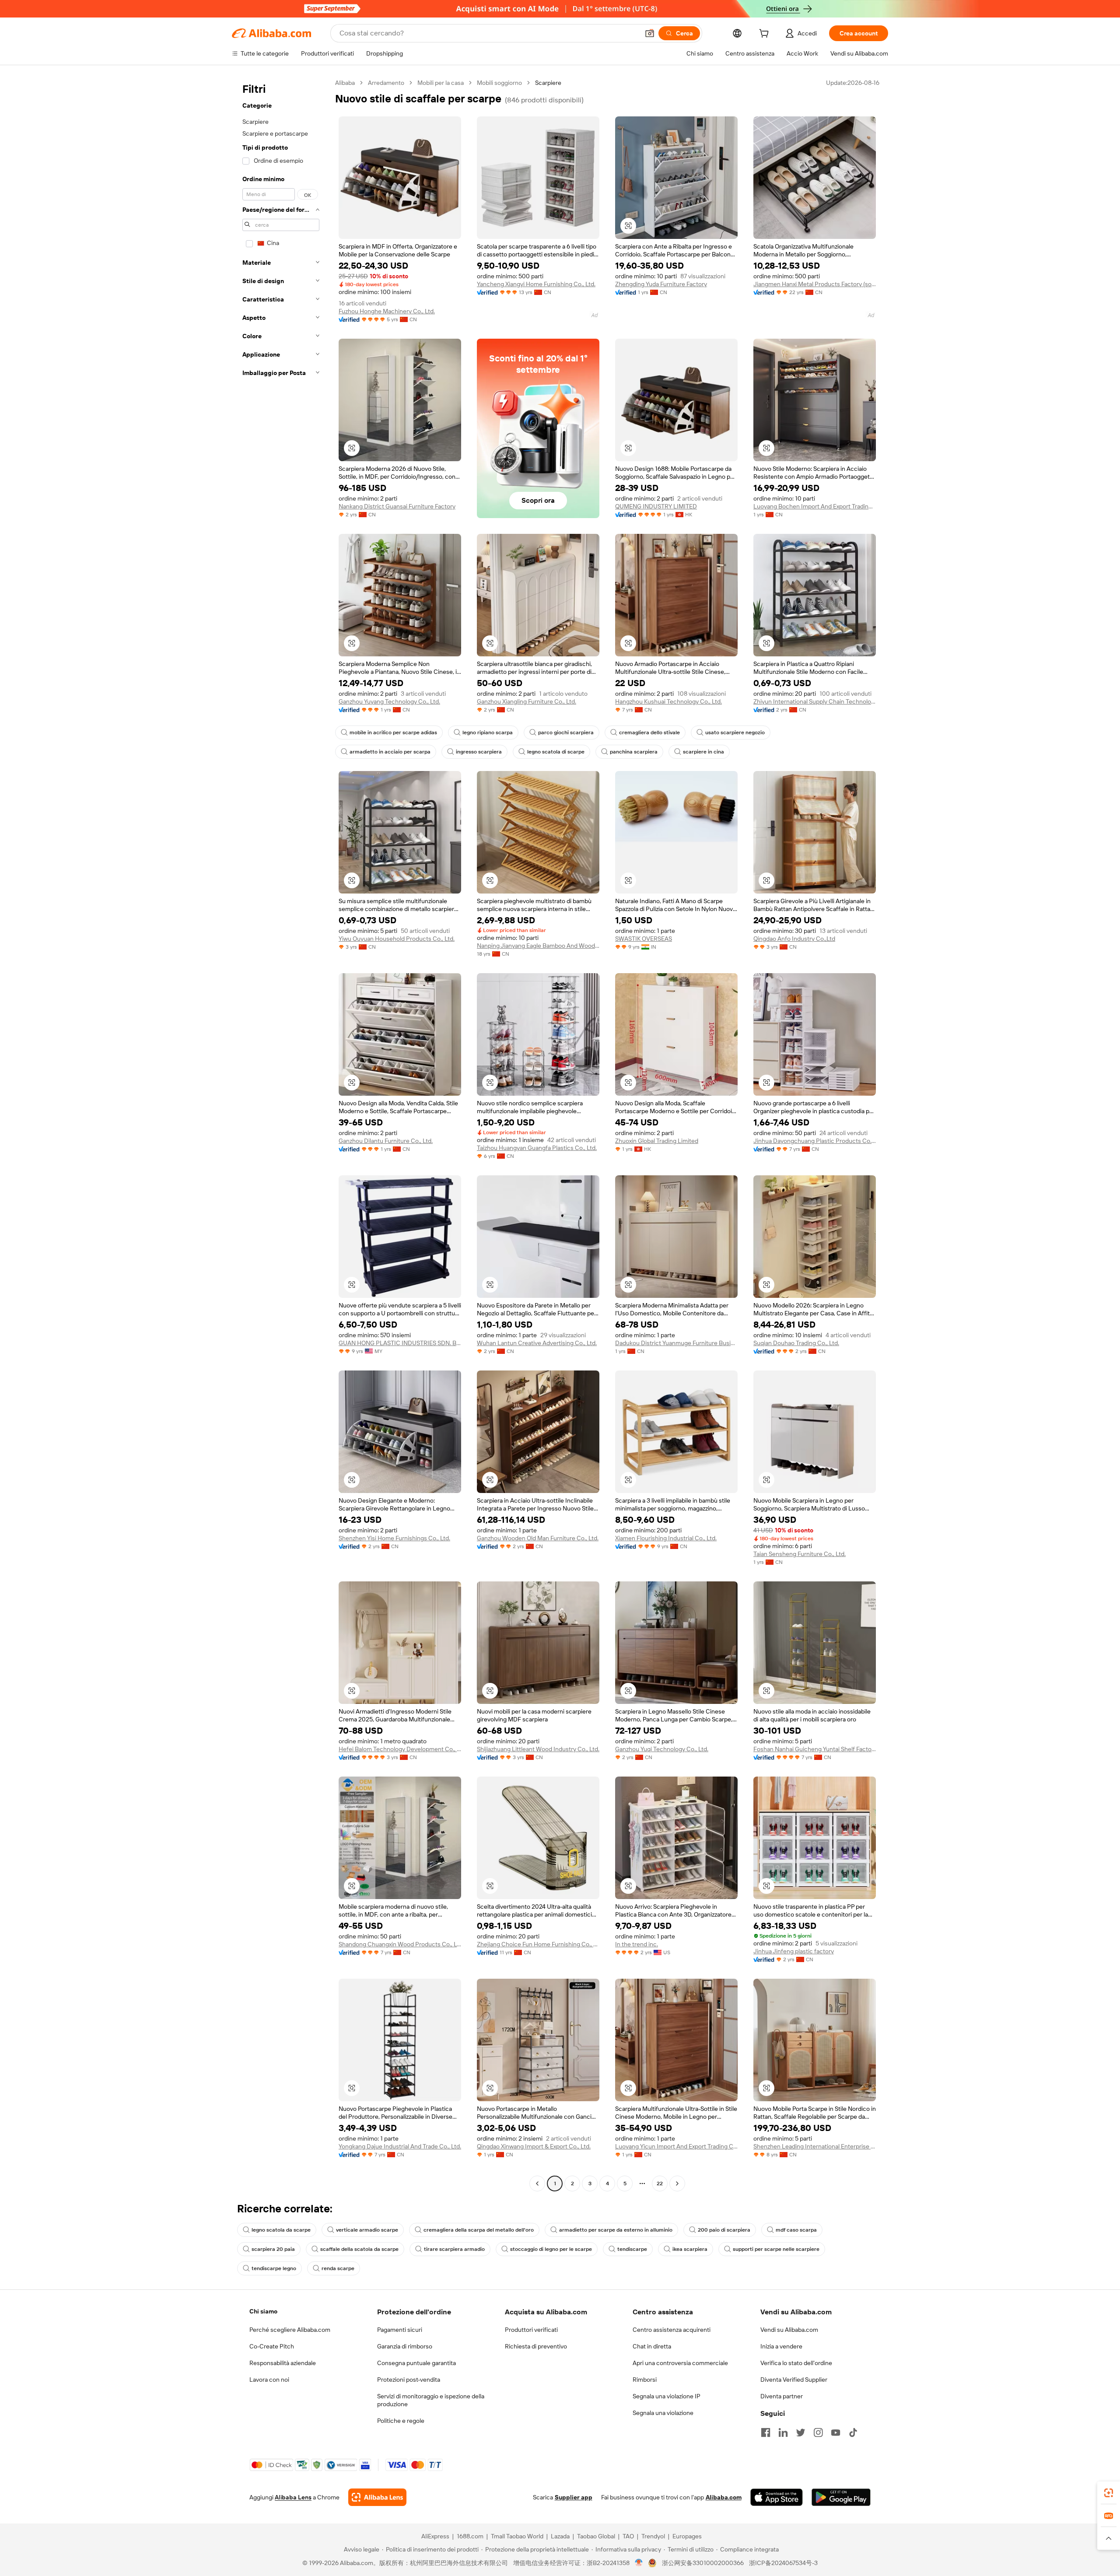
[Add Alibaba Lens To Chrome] (377, 2497)
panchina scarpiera (634, 752)
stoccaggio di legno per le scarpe (551, 2249)
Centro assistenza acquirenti (672, 2330)
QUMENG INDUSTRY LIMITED (656, 506)
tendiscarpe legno (274, 2268)
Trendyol (653, 2536)
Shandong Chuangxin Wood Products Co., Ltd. (400, 1944)
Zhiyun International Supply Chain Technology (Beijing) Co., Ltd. (815, 701)
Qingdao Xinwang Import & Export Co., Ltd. (534, 2146)
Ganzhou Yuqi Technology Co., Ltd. (662, 1749)
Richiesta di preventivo (536, 2346)
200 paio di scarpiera (724, 2230)
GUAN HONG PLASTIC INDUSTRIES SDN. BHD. (400, 1343)
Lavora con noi (269, 2380)
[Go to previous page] (537, 2183)
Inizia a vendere (781, 2346)
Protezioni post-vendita (409, 2380)
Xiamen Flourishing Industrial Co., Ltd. (666, 1538)
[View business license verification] (639, 2563)
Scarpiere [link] (548, 83)
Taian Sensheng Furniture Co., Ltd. (800, 1554)
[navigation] (281, 1134)
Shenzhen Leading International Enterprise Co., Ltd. (815, 2146)
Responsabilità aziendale (283, 2363)
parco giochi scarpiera (566, 732)
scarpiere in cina (703, 752)
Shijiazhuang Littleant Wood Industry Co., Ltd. (538, 1749)
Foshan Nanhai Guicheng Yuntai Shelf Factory (815, 1749)
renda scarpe (338, 2268)
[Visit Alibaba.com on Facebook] (766, 2432)
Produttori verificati (531, 2330)
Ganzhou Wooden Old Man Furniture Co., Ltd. (538, 1538)
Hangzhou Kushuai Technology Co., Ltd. (668, 701)
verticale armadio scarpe (367, 2230)
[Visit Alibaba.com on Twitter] (801, 2432)
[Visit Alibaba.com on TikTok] (853, 2432)
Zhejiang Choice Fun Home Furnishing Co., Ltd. (538, 1944)
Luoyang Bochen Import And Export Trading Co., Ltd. (815, 506)
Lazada (560, 2536)
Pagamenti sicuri (400, 2330)
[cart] (766, 35)
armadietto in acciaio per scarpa (390, 752)
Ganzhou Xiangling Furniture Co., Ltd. (527, 701)
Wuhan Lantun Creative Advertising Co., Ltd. (537, 1343)
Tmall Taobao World (517, 2536)
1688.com (470, 2536)
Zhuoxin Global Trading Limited (657, 1141)
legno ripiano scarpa (488, 732)
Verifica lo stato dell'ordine (796, 2363)
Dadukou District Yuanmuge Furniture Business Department (676, 1343)
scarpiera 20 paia (273, 2249)
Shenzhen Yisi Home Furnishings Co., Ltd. (394, 1538)
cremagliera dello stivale (649, 732)
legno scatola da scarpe (281, 2230)
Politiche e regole (401, 2421)
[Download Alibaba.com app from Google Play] (841, 2497)
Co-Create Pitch (272, 2346)
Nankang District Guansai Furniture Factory (397, 506)
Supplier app (574, 2497)
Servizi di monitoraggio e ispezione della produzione (431, 2400)
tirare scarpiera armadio (454, 2249)
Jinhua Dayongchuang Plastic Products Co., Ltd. (815, 1141)
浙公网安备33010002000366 (703, 2563)
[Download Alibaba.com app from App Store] (777, 2497)
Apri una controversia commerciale (680, 2363)
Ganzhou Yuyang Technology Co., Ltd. (389, 701)
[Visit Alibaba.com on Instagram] (818, 2432)
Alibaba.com (724, 2497)
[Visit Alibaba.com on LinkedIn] (783, 2432)
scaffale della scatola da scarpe (359, 2249)
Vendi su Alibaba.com (789, 2330)
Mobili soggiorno (499, 83)
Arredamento (386, 83)
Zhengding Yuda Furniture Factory (661, 284)
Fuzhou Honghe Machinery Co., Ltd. (387, 311)
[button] (650, 33)
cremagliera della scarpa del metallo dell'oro (479, 2230)
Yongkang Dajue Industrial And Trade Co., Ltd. (400, 2146)
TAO (628, 2536)
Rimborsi (645, 2380)
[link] (1109, 2493)
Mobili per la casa (441, 83)
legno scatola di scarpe (556, 752)
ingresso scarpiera (479, 752)
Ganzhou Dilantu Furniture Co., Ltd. (386, 1141)
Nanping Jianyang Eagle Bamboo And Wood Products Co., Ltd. (538, 946)
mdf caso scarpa (796, 2230)
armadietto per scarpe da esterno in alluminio (616, 2230)
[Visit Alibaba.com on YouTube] (836, 2432)
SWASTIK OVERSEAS (644, 939)
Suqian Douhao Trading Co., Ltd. (796, 1343)
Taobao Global (596, 2536)
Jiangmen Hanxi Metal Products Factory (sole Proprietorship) (815, 284)
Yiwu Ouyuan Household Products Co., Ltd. (397, 939)
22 (660, 2183)
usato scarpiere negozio (735, 732)
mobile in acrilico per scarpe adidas (393, 732)
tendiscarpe (632, 2249)
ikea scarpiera (690, 2249)
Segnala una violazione (663, 2413)
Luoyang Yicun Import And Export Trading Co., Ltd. (676, 2146)
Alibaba (345, 83)
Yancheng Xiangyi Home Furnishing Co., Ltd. (536, 284)
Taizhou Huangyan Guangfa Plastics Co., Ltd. (537, 1148)
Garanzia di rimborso (405, 2346)
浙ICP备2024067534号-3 (783, 2563)
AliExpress (435, 2536)
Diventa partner (782, 2396)
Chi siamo (263, 2311)
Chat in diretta (652, 2346)
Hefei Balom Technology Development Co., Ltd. (400, 1749)
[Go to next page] (677, 2183)
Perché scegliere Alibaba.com (290, 2330)
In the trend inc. (637, 1944)
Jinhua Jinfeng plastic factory (794, 1951)
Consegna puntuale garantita (416, 2363)
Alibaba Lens (293, 2497)
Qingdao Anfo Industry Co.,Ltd (794, 939)
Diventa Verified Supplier (794, 2380)
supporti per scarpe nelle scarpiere (776, 2249)
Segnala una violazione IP (667, 2396)
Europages (687, 2536)
